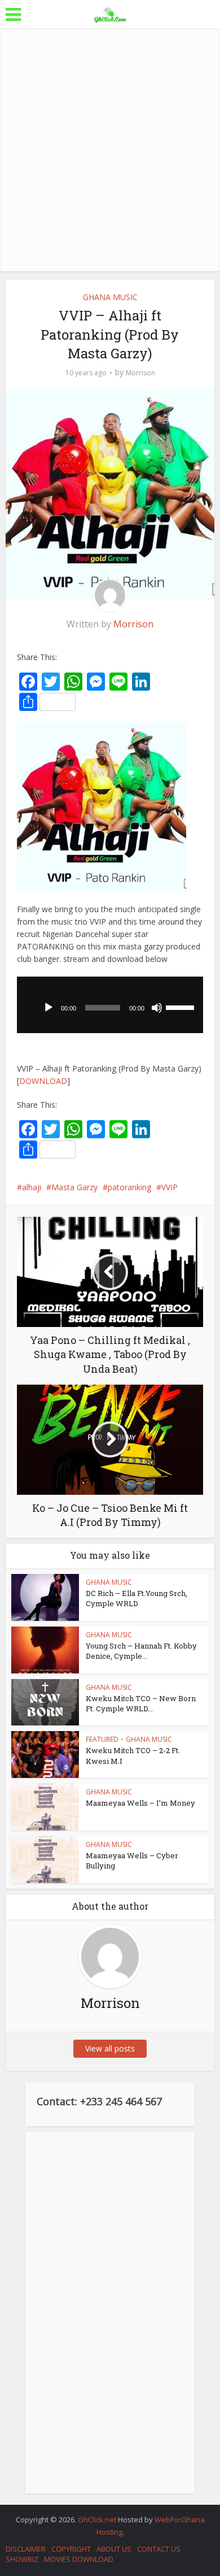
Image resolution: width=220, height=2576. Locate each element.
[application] (110, 1005)
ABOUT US (114, 2549)
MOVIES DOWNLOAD (79, 2559)
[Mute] (157, 1008)
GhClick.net (98, 2519)
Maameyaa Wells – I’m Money (140, 1803)
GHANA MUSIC (110, 297)
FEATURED (102, 1739)
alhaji (32, 1187)
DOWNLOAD (43, 1081)
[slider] (182, 1007)
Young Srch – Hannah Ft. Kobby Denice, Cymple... (141, 1651)
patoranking (129, 1187)
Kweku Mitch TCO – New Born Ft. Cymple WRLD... (141, 1703)
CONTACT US (159, 2549)
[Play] (49, 1008)
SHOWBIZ (22, 2559)
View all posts (110, 2048)
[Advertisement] (110, 150)
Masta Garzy (74, 1187)
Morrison (140, 373)
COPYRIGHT (71, 2549)
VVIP (170, 1187)
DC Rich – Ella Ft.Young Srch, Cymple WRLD (137, 1598)
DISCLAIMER (26, 2549)
